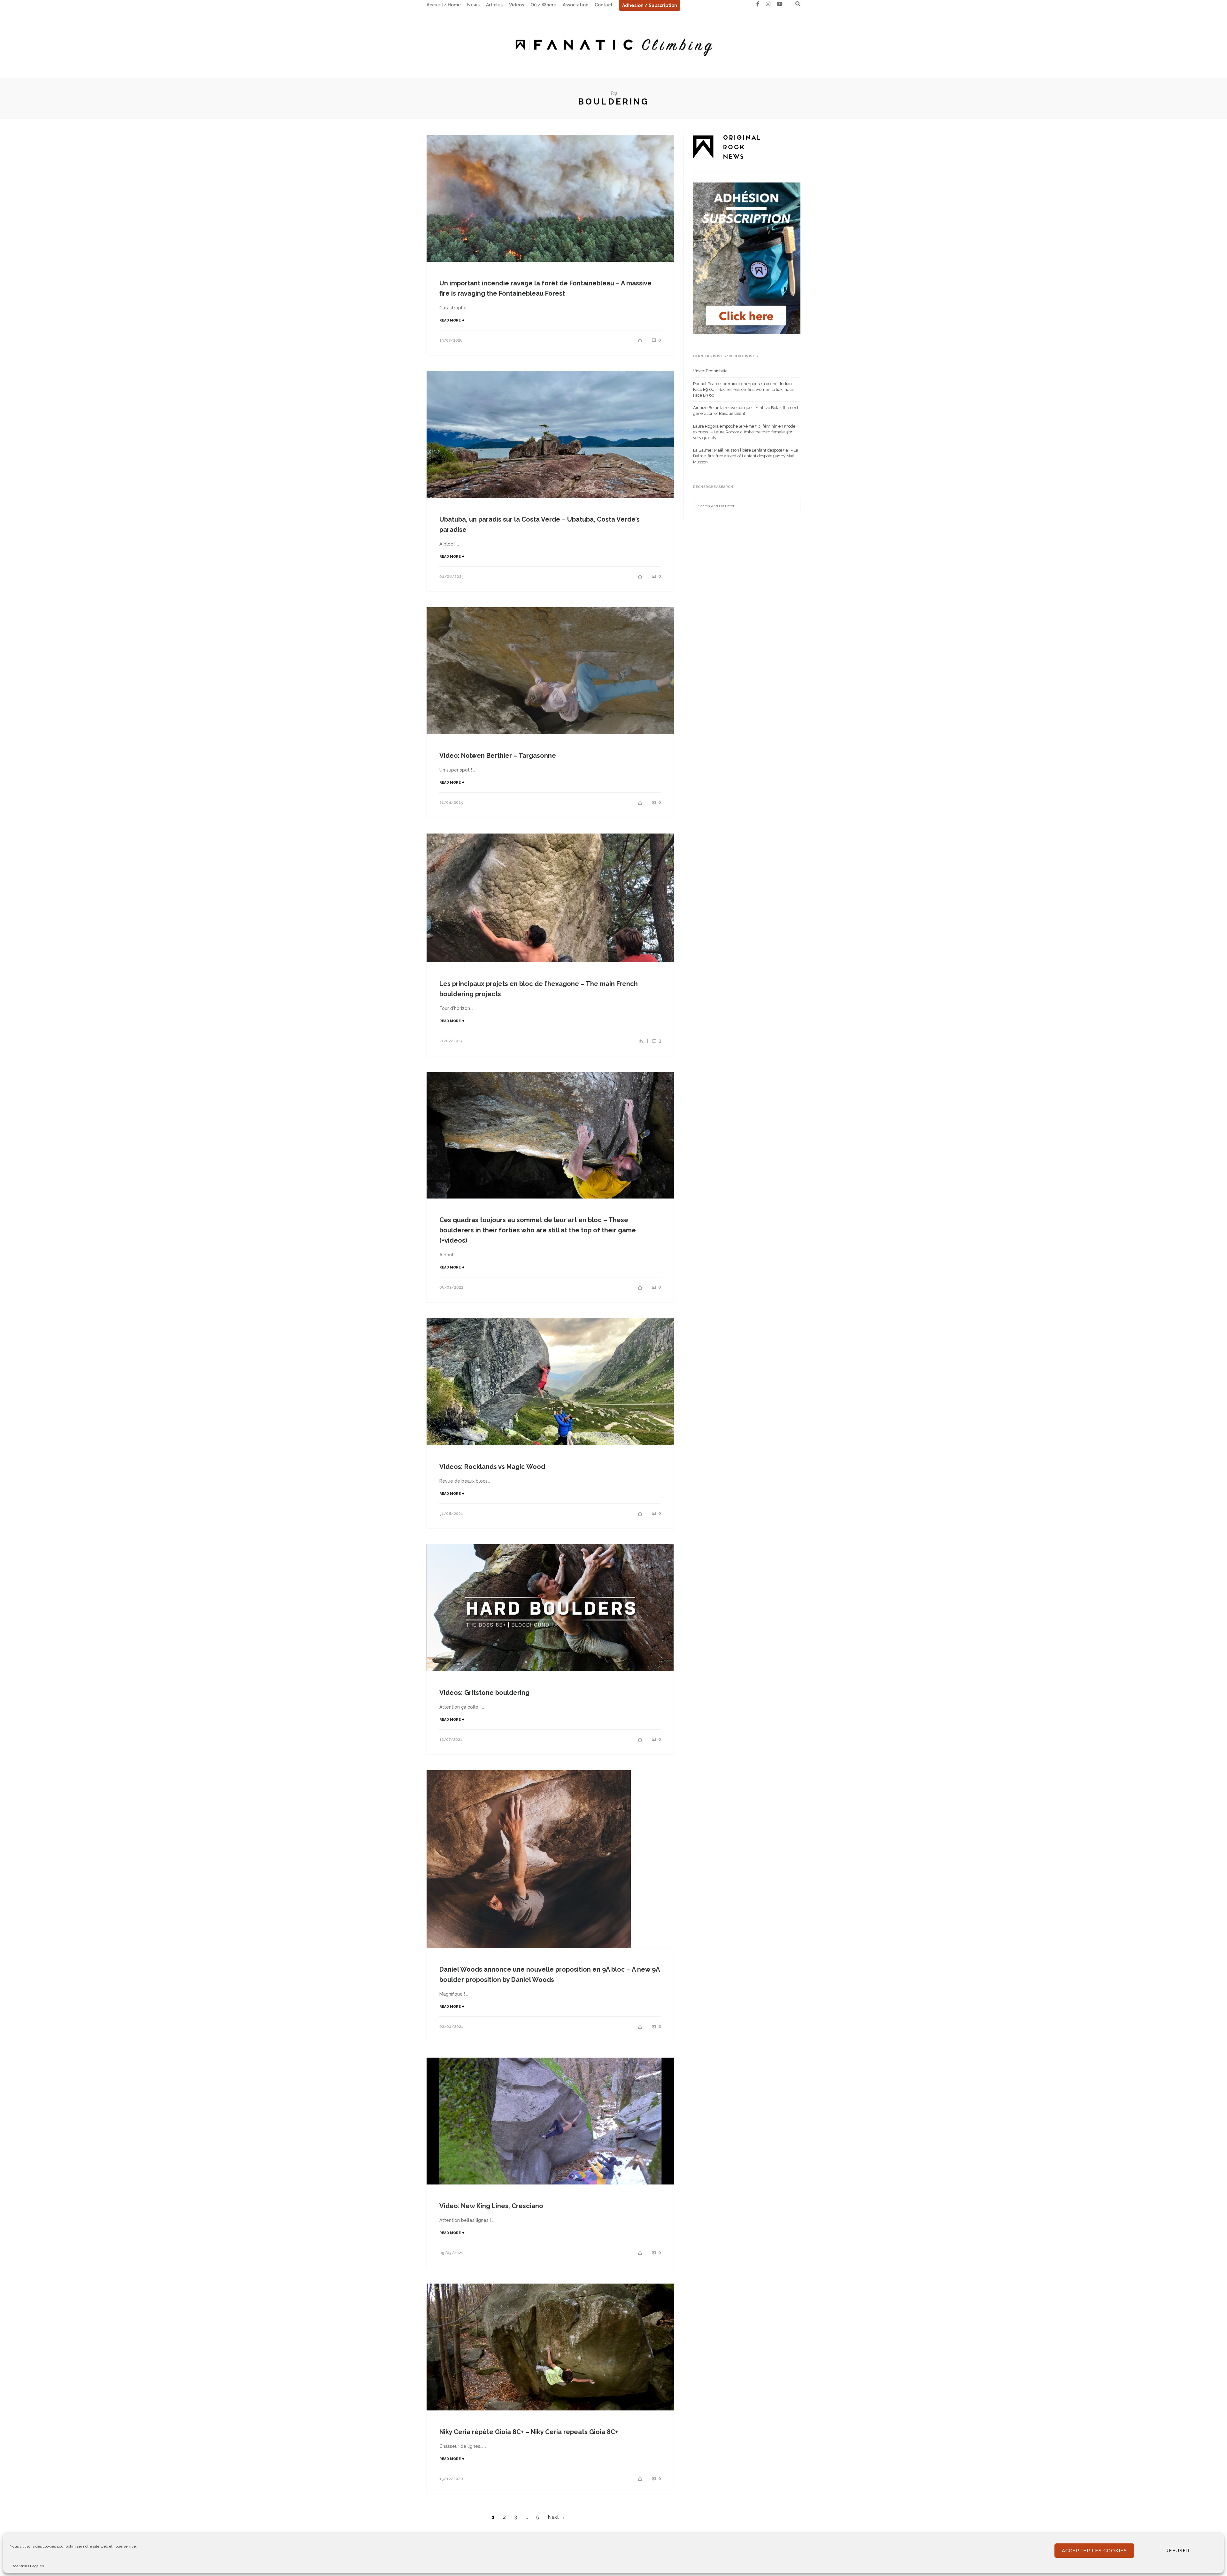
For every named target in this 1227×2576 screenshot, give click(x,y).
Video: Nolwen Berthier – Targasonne (498, 756)
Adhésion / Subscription (650, 5)
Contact (604, 5)
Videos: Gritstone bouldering (484, 1693)
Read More (451, 320)
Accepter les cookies (1094, 2551)
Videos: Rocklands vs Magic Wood (492, 1467)
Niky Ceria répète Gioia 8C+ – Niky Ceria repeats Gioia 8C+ (529, 2432)
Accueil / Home (444, 5)
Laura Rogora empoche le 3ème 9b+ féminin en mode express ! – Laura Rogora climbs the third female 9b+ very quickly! (744, 432)
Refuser (1177, 2551)
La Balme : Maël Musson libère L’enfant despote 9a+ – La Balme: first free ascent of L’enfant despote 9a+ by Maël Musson (746, 456)
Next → (556, 2517)
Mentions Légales (28, 2566)
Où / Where (543, 5)
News (473, 5)
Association (575, 5)
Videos (517, 5)
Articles (494, 5)
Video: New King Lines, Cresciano (491, 2206)
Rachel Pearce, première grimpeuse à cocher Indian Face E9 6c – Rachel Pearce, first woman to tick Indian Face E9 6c (744, 389)
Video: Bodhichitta (710, 371)
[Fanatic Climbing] (613, 45)
